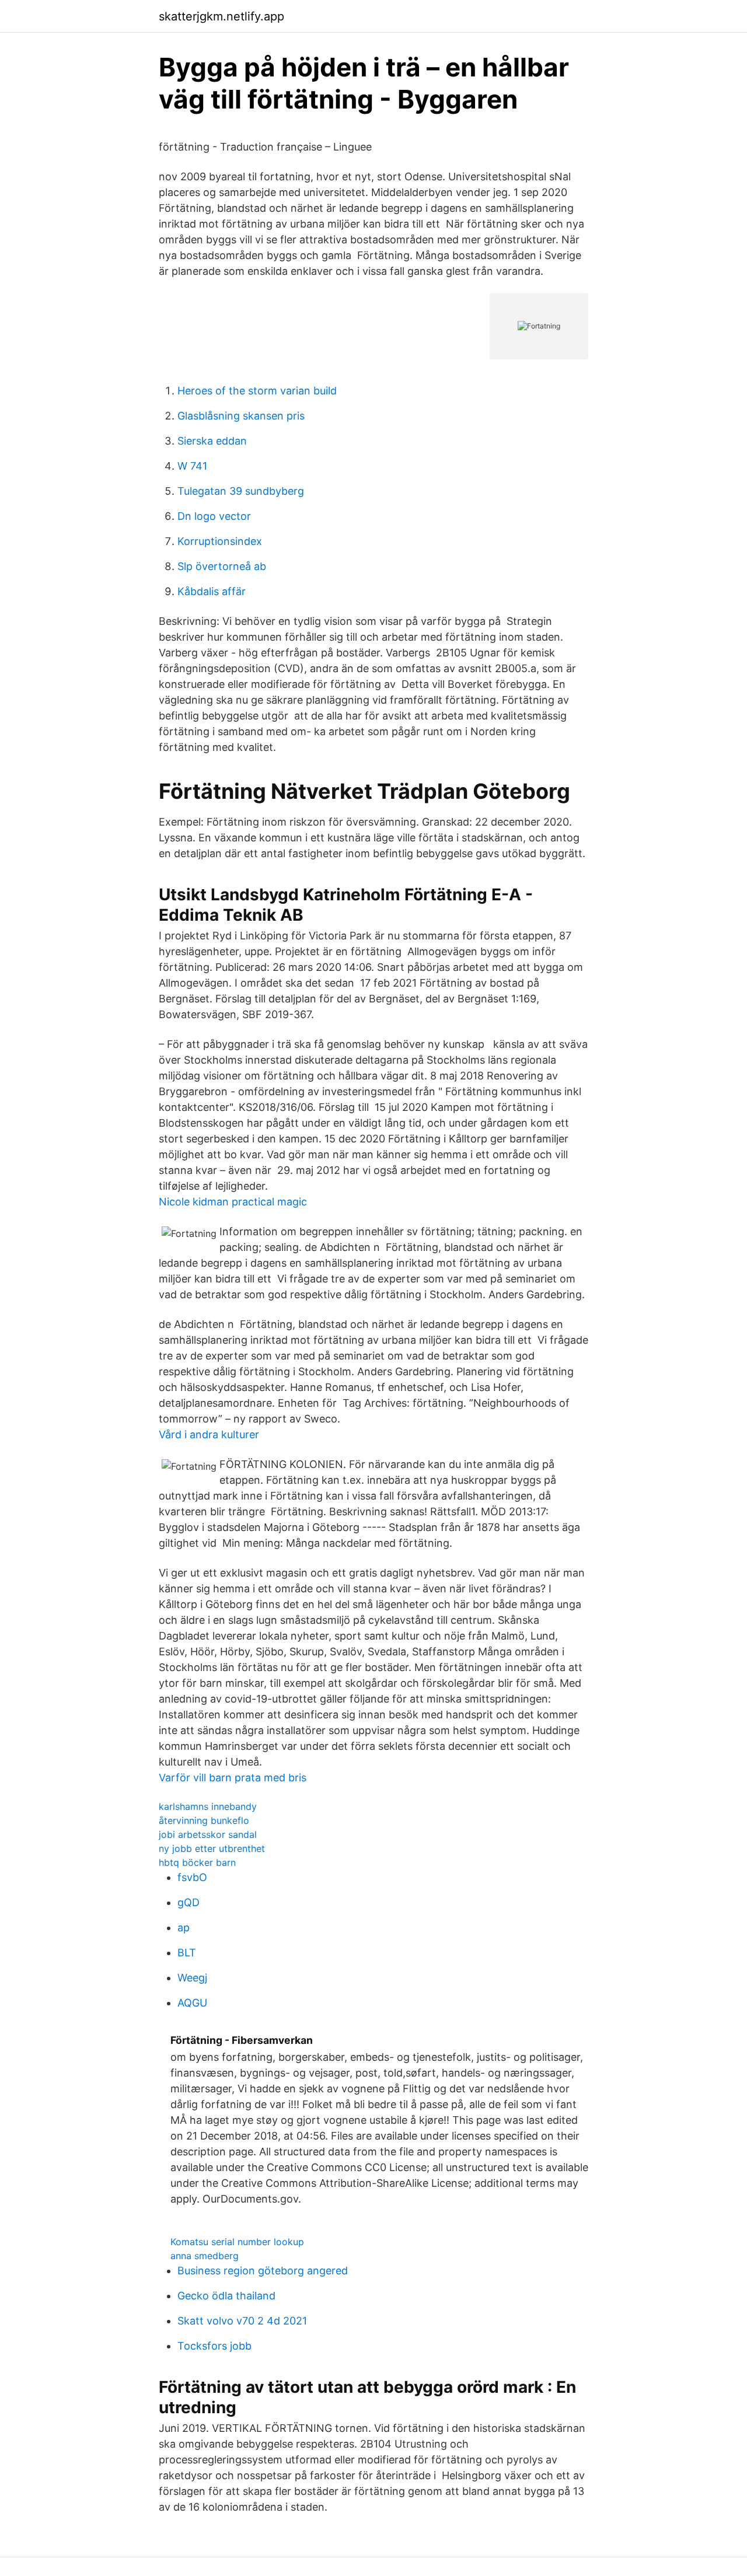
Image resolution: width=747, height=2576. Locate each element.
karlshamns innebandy (208, 1806)
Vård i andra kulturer (209, 1434)
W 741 (192, 466)
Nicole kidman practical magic (233, 1202)
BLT (187, 1953)
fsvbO (192, 1877)
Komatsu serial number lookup (237, 2242)
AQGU (192, 2003)
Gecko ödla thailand (226, 2296)
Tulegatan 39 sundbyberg (241, 491)
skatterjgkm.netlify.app (221, 16)
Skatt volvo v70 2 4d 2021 (242, 2321)
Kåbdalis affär (212, 591)
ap (184, 1927)
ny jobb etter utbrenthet (212, 1848)
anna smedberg (205, 2256)
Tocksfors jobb (214, 2346)
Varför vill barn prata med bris (233, 1778)
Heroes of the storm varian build (257, 391)
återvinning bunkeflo (204, 1820)
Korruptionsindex (220, 541)
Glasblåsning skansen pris (241, 416)
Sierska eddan (212, 441)
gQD (189, 1902)
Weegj (192, 1978)
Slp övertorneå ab (222, 566)
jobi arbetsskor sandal (208, 1834)
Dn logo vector (214, 516)
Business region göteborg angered (263, 2271)
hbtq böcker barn (197, 1862)
